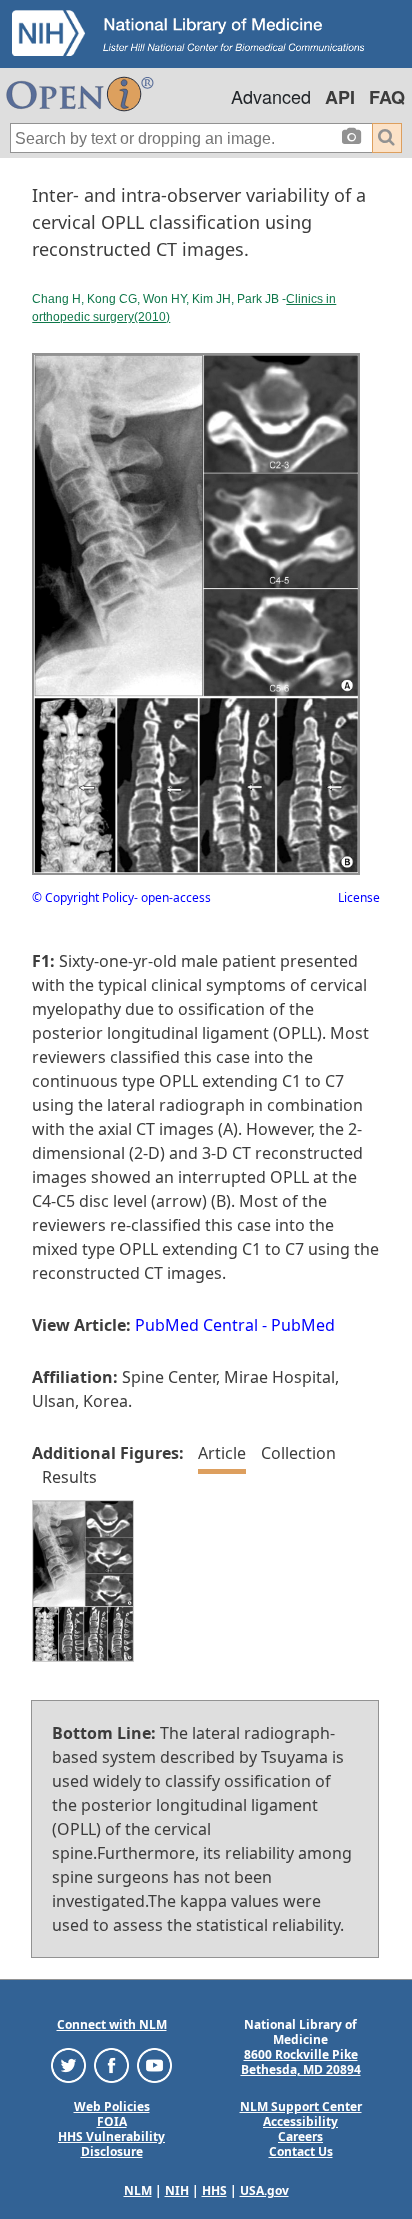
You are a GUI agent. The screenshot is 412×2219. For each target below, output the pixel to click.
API (340, 97)
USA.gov (264, 2190)
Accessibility (300, 2121)
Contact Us (301, 2151)
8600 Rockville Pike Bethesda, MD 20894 (301, 2062)
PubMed (303, 1325)
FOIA (112, 2121)
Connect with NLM (112, 2024)
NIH (177, 2190)
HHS (214, 2190)
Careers (300, 2136)
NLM (138, 2190)
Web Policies (112, 2106)
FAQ (387, 97)
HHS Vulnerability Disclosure (111, 2144)
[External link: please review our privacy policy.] (68, 2064)
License (359, 897)
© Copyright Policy (83, 897)
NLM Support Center (301, 2106)
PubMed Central (196, 1325)
